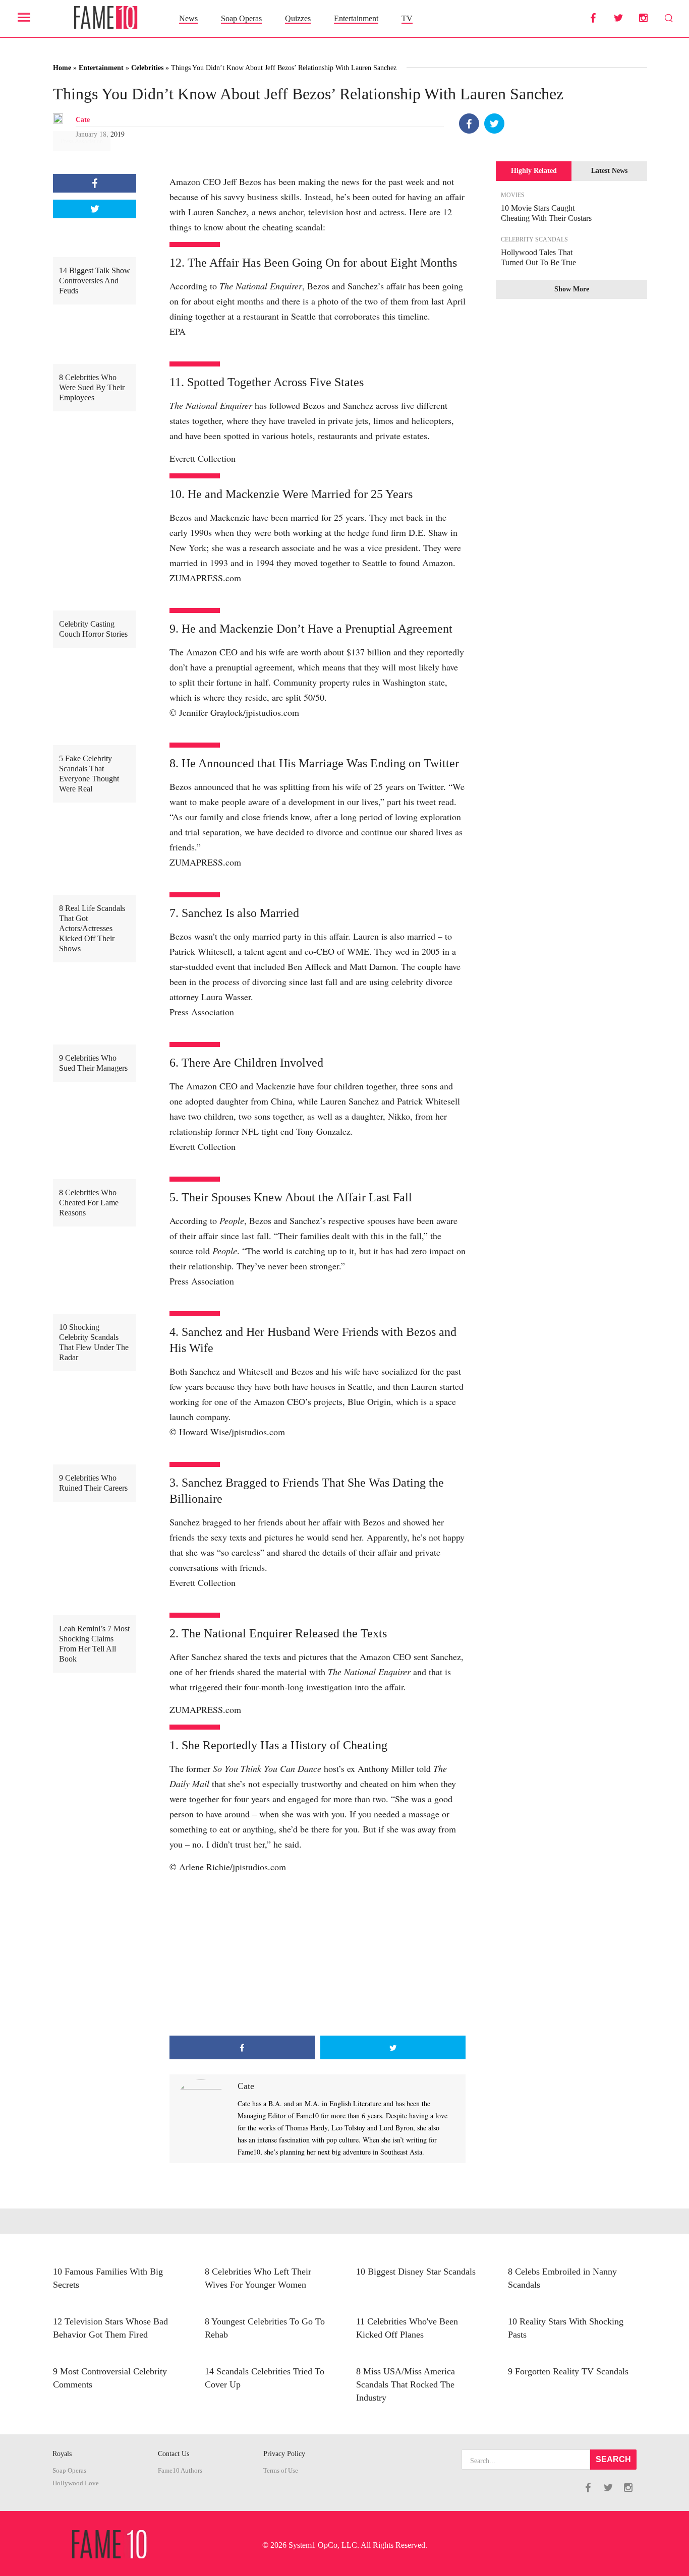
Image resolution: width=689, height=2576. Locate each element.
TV (407, 18)
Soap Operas (241, 18)
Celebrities (147, 68)
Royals (62, 2454)
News (188, 18)
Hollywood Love (76, 2483)
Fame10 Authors (180, 2471)
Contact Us (174, 2454)
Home (62, 68)
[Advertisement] (318, 1955)
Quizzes (298, 18)
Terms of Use (281, 2471)
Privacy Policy (284, 2454)
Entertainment (356, 18)
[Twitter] (494, 124)
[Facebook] (469, 124)
